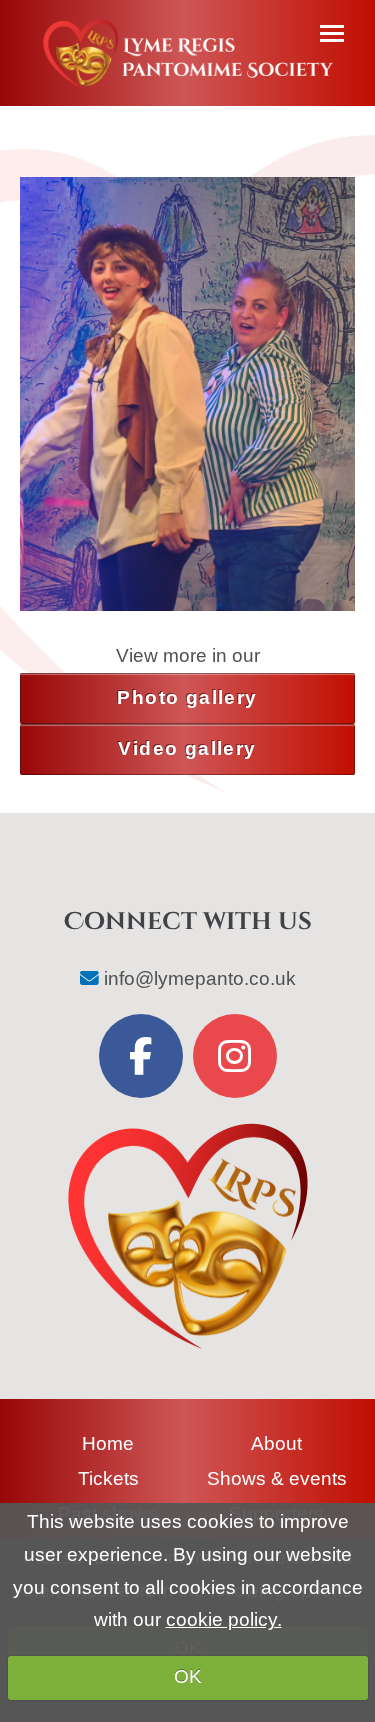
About (276, 1443)
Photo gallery (187, 697)
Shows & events (277, 1478)
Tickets (108, 1478)
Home (108, 1443)
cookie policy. (224, 1619)
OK (188, 1676)
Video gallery (187, 748)
